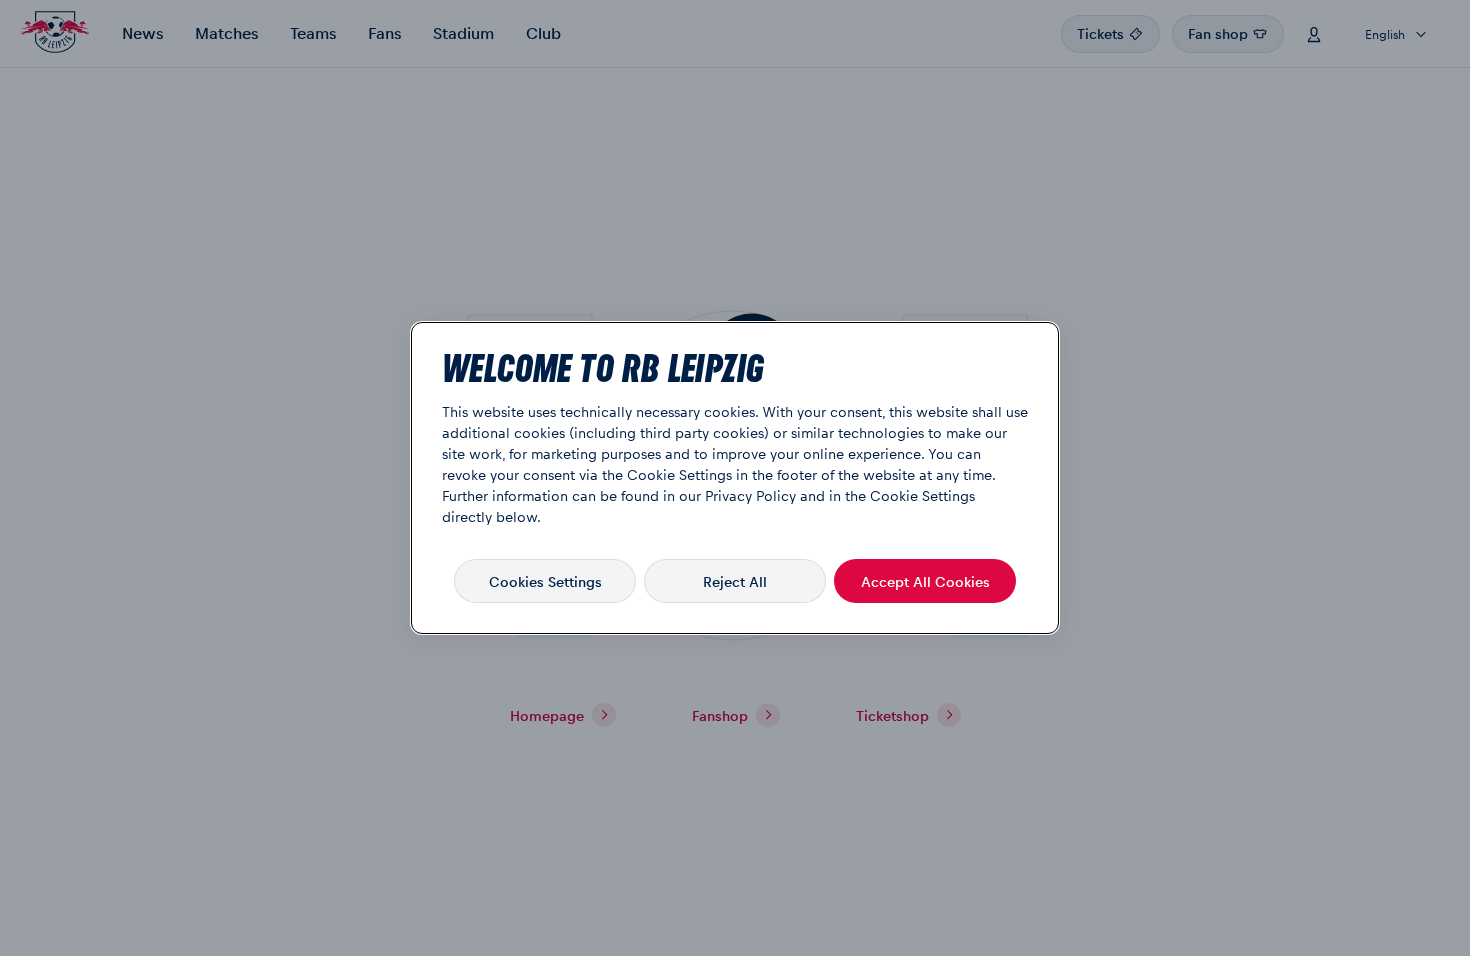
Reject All (735, 581)
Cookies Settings (545, 581)
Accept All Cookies (925, 581)
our (690, 495)
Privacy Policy (750, 495)
